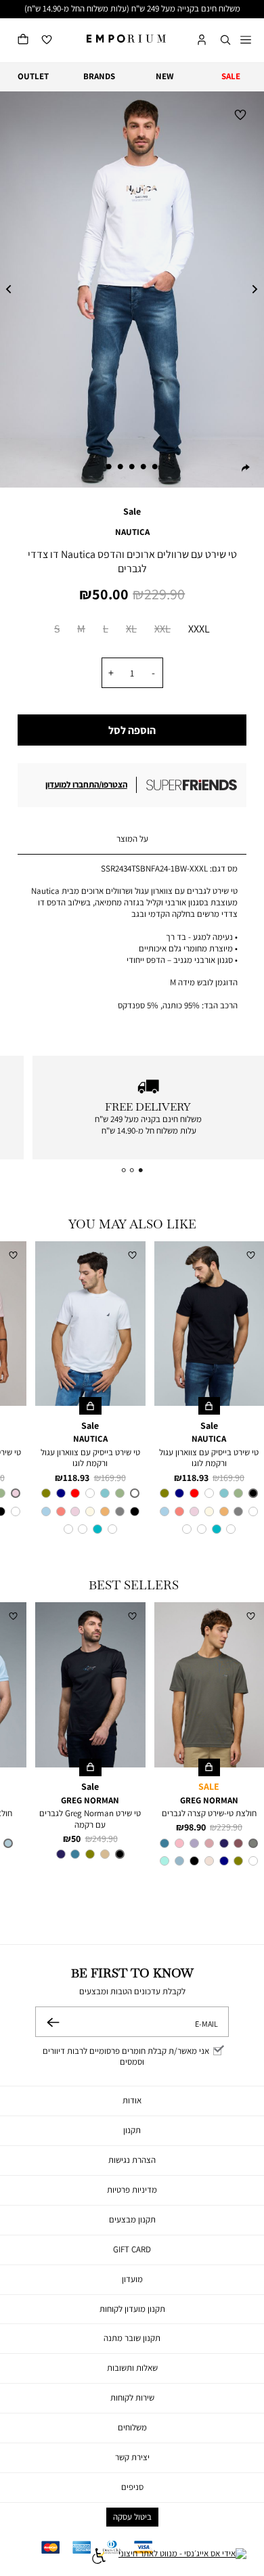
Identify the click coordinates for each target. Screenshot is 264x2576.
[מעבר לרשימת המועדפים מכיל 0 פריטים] (47, 40)
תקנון (132, 2130)
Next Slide (255, 290)
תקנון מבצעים (132, 2219)
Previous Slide (9, 290)
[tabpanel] (132, 289)
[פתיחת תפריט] (246, 41)
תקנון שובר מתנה (132, 2338)
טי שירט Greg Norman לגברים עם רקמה (90, 1819)
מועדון (132, 2279)
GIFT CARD (132, 2249)
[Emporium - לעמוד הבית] (126, 39)
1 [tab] (155, 467)
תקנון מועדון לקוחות (132, 2309)
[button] (225, 40)
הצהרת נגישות (132, 2160)
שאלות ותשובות (132, 2368)
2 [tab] (144, 467)
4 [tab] (120, 467)
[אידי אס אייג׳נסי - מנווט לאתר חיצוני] (182, 2558)
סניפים (132, 2487)
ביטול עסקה (132, 2517)
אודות (132, 2100)
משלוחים (132, 2427)
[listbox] (132, 631)
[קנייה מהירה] (210, 1406)
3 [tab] (132, 467)
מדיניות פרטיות (132, 2190)
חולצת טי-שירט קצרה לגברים (209, 1813)
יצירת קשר (132, 2457)
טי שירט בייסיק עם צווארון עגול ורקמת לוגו (209, 1458)
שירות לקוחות (132, 2398)
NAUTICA (132, 532)
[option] (57, 631)
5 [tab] (109, 467)
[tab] (132, 840)
